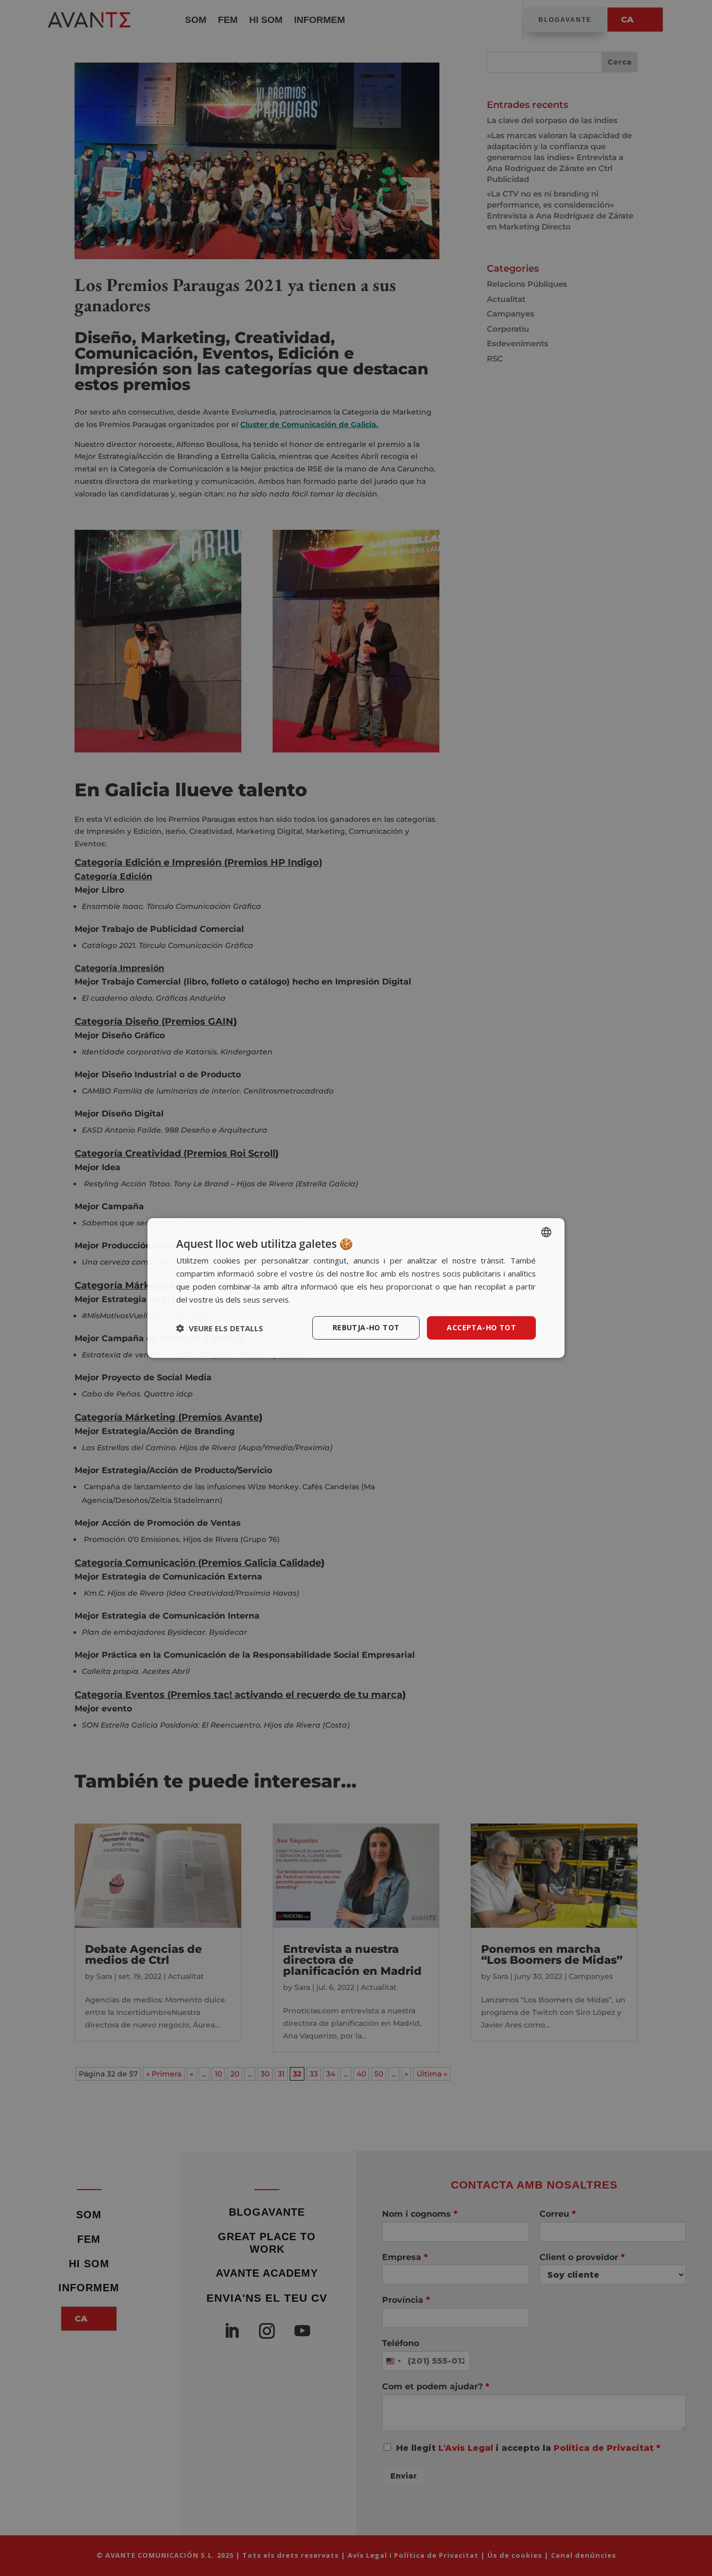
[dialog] (356, 1288)
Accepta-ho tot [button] (481, 1327)
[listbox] (546, 1232)
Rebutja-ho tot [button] (366, 1327)
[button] (220, 1328)
